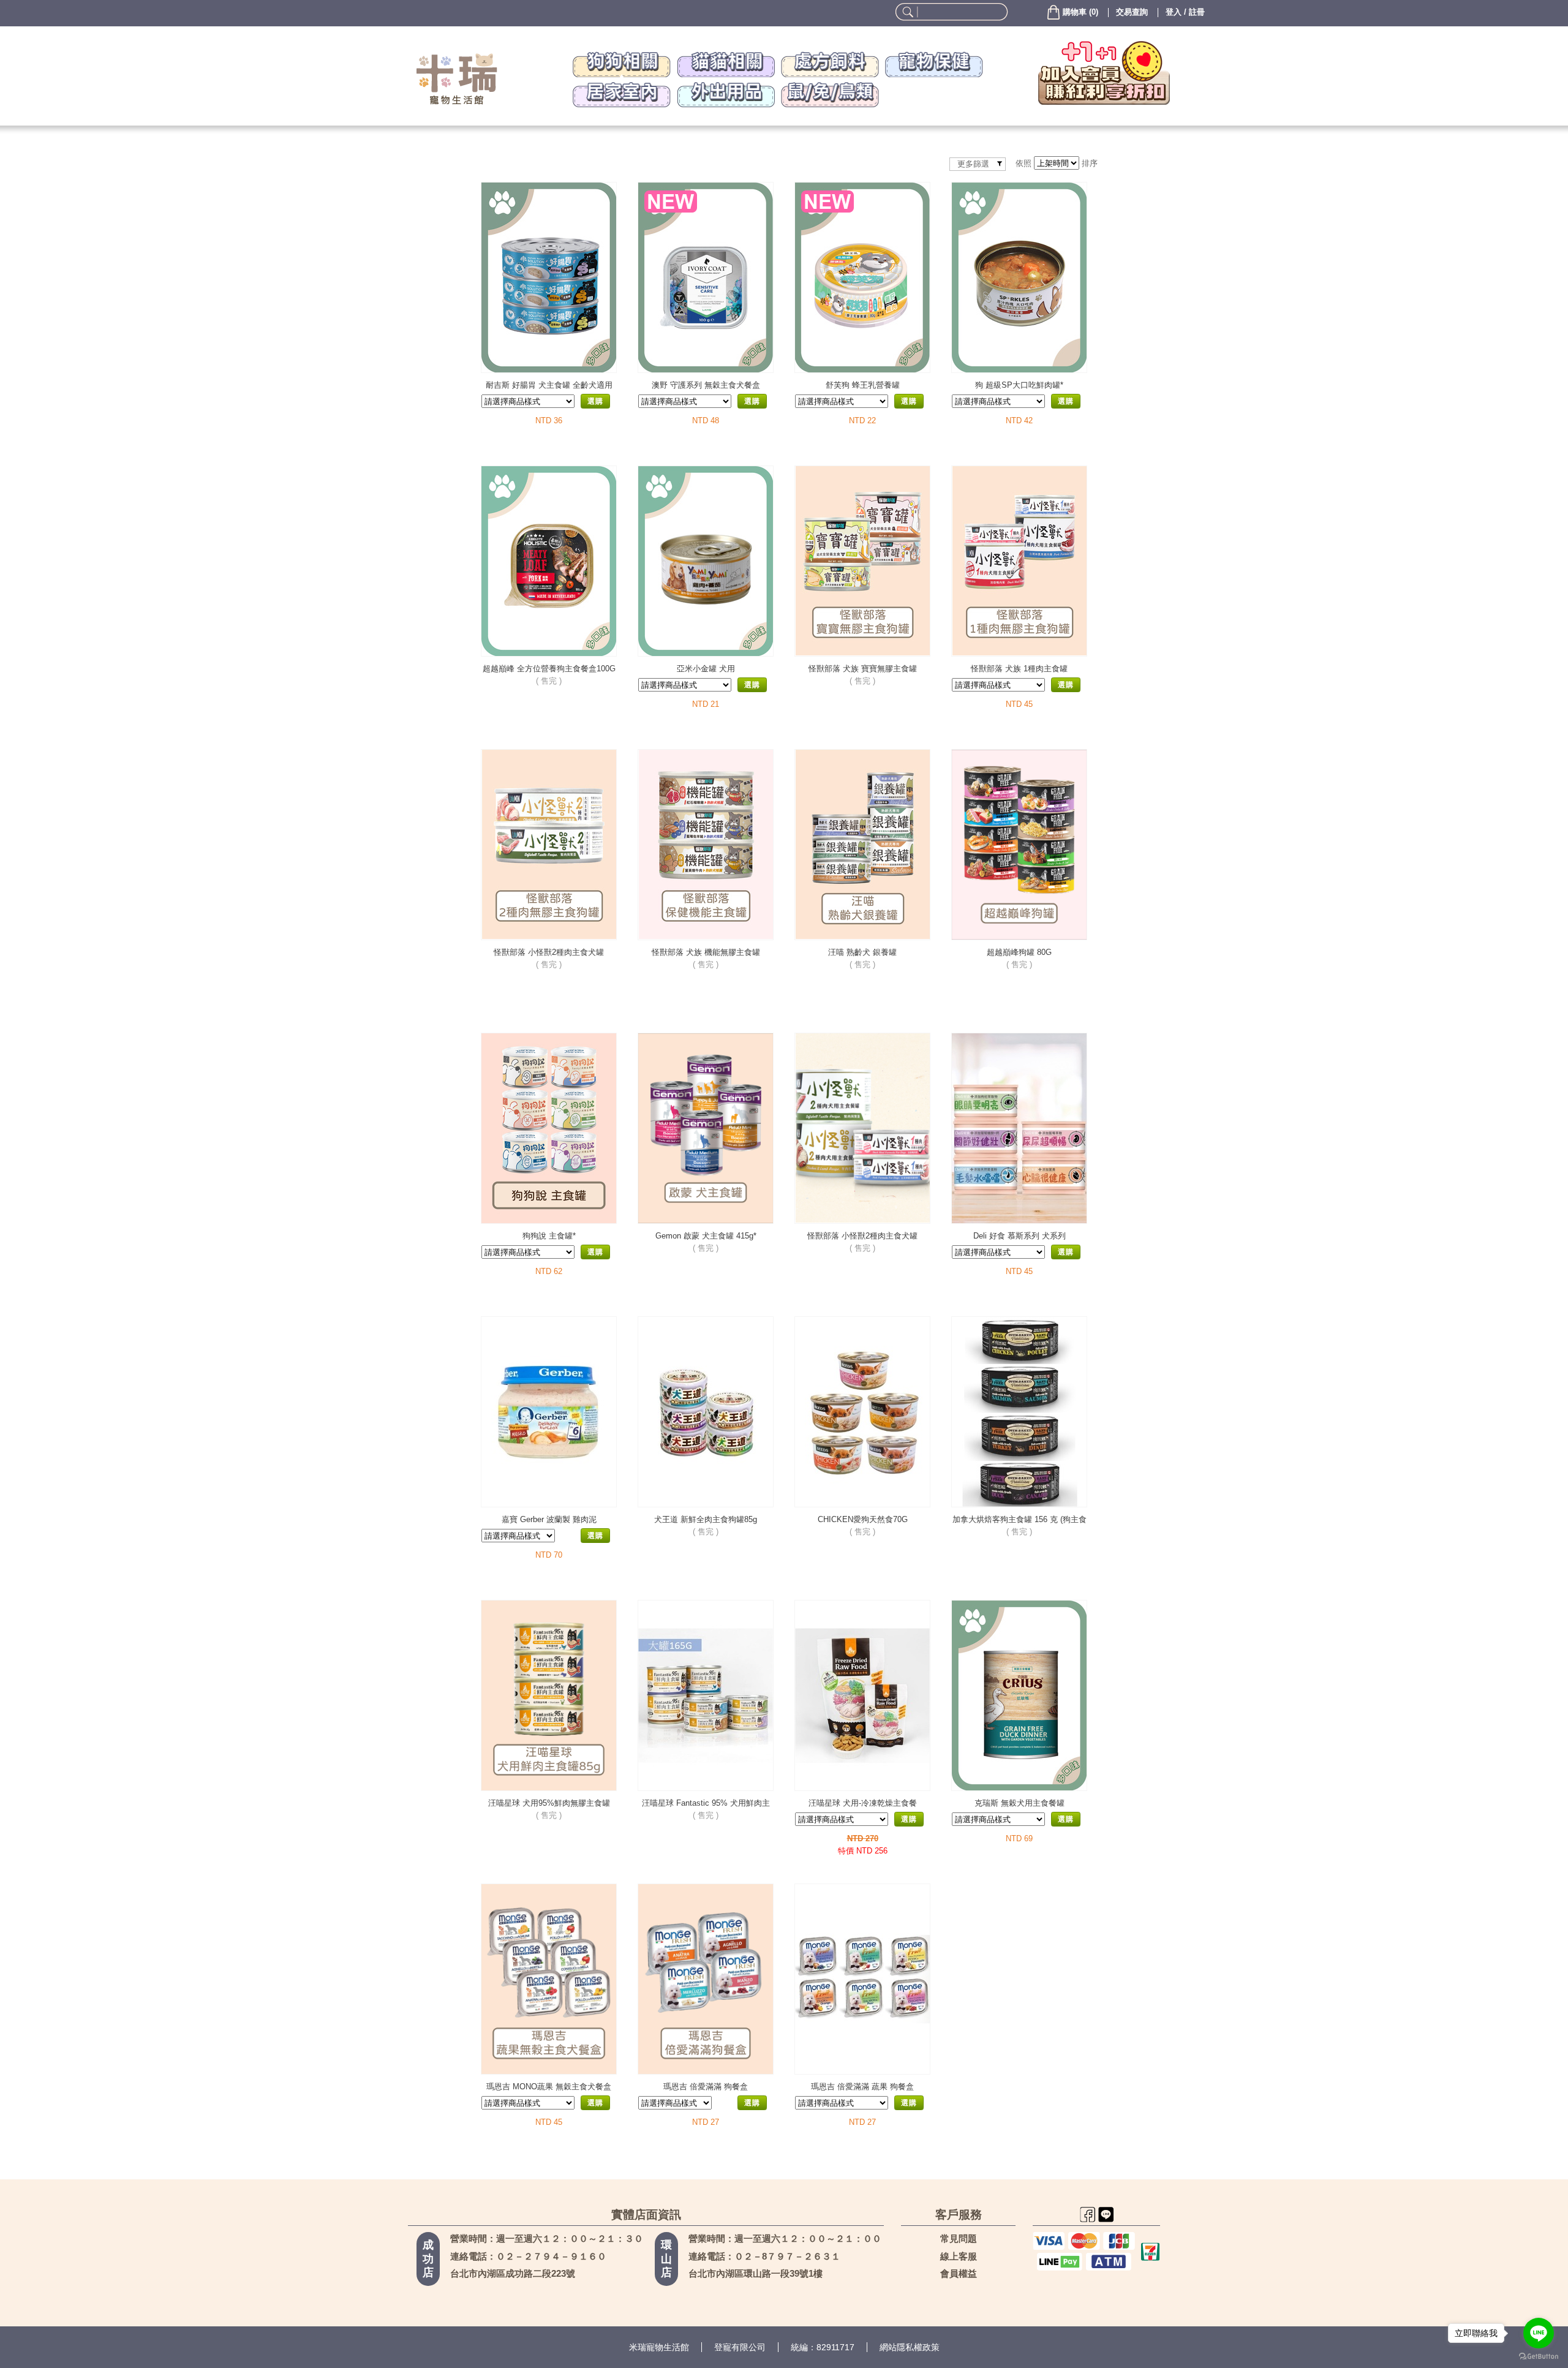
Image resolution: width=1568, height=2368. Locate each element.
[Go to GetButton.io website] (1539, 2356)
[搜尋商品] (906, 12)
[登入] (1104, 73)
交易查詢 (1132, 12)
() (1080, 12)
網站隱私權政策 (910, 2347)
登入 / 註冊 (1185, 12)
